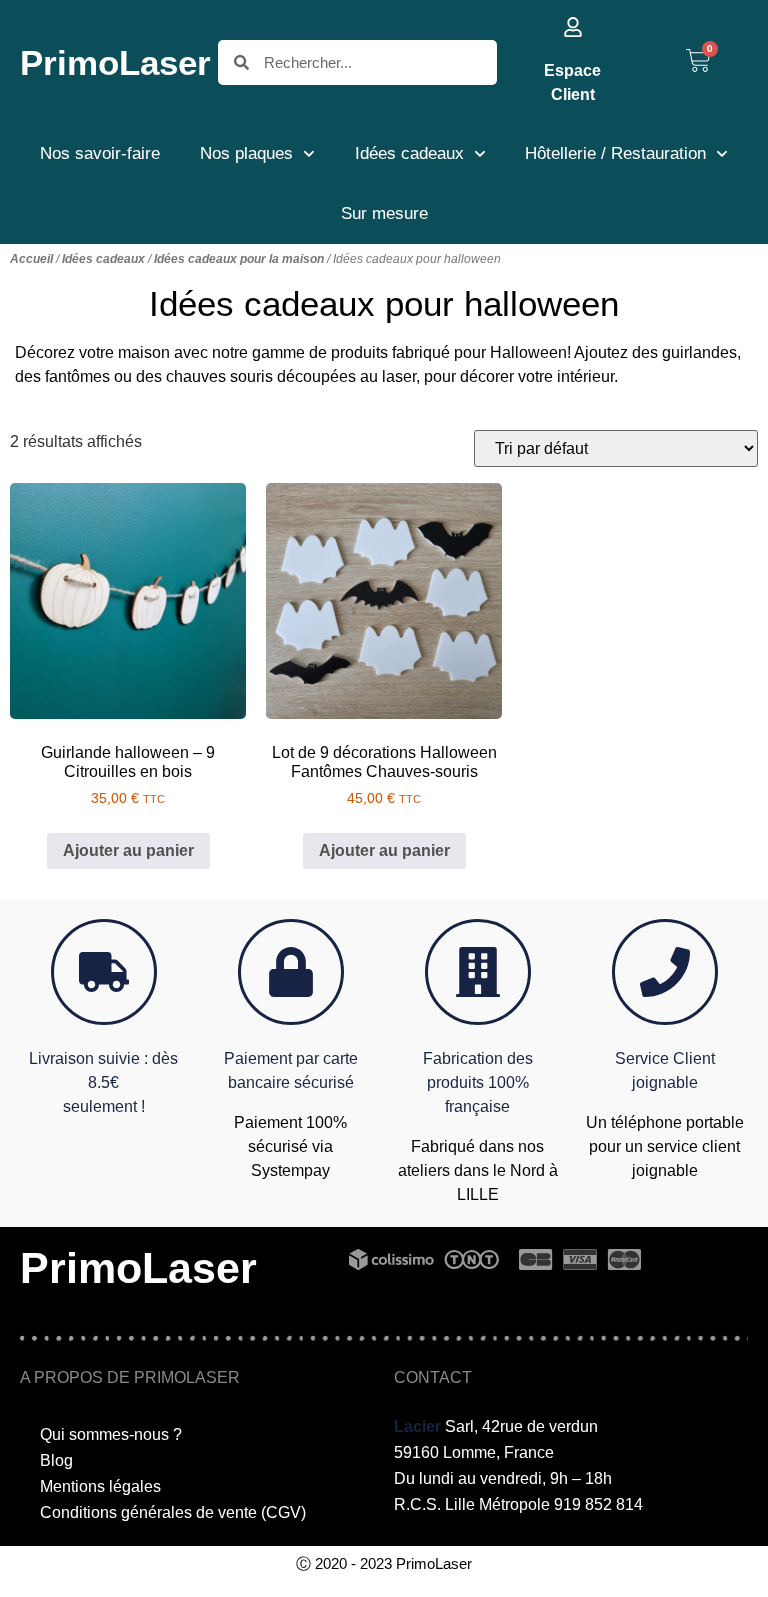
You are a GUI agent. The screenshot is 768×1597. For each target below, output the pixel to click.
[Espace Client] (573, 27)
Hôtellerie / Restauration (615, 153)
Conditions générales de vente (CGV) (173, 1512)
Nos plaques (246, 153)
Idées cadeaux (409, 153)
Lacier (417, 1426)
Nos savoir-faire (100, 153)
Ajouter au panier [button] (128, 850)
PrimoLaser (115, 62)
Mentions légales (100, 1486)
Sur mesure (384, 213)
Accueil (31, 259)
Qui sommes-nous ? (111, 1434)
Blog (56, 1460)
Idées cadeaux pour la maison (239, 259)
